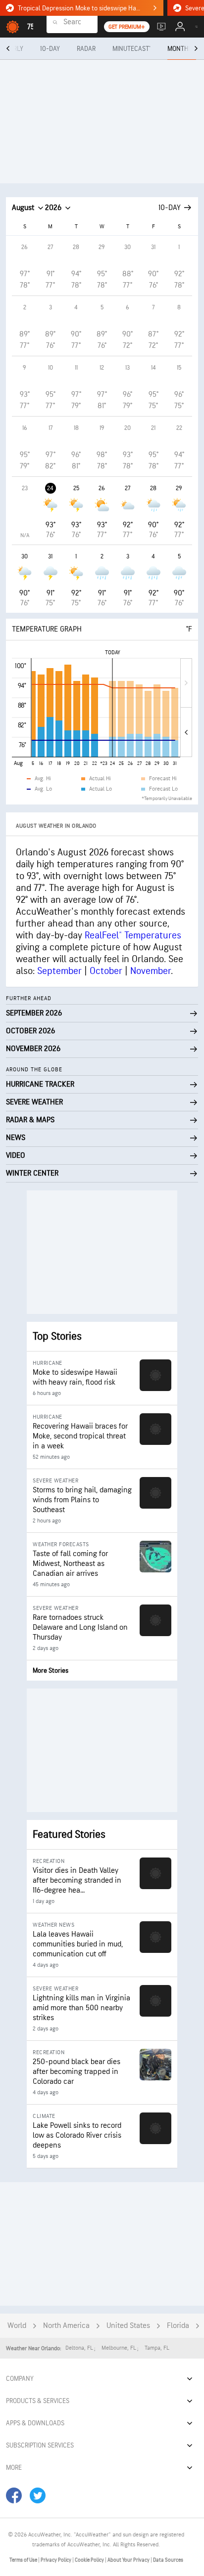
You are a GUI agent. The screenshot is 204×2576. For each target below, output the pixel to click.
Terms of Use (24, 2560)
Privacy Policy (56, 2560)
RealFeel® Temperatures (133, 935)
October (106, 971)
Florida (178, 2326)
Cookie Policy (90, 2560)
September (59, 971)
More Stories (51, 1670)
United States (128, 2326)
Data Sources (168, 2560)
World (17, 2326)
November (151, 971)
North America (66, 2326)
